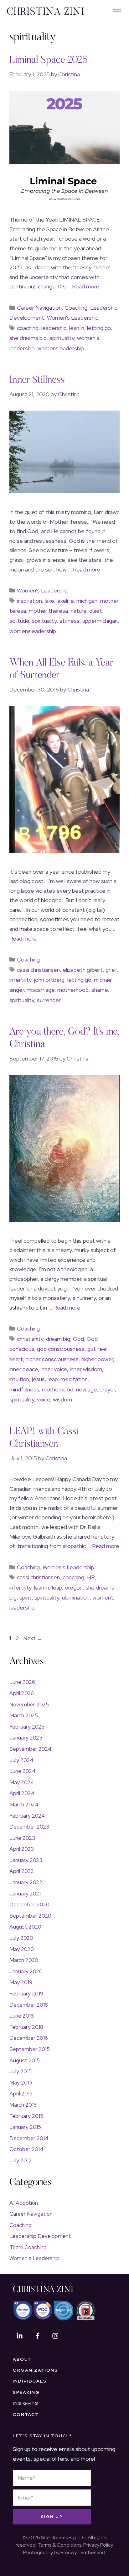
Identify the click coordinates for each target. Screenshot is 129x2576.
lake (49, 601)
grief (111, 970)
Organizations (35, 2370)
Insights (26, 2403)
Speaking (26, 2392)
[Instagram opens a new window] (55, 2336)
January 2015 (25, 2127)
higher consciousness (52, 1359)
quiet (96, 611)
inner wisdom (86, 1369)
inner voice (54, 1369)
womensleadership (61, 348)
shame (100, 990)
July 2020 (21, 1938)
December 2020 (29, 1905)
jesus (38, 1379)
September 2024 (30, 1749)
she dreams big (28, 338)
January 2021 (25, 1894)
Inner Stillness (37, 380)
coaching (28, 328)
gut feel (97, 1349)
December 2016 (29, 2038)
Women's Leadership (73, 318)
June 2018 (22, 2016)
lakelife (65, 601)
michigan (87, 601)
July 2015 (21, 2071)
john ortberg (49, 980)
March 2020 (24, 1960)
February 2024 (27, 1816)
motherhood (73, 990)
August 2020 (25, 1927)
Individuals (30, 2381)
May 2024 (22, 1782)
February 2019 (26, 1994)
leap (53, 1379)
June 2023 (22, 1838)
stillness (70, 621)
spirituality (62, 338)
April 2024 (22, 1793)
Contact (26, 2415)
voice (44, 1399)
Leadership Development (40, 2236)
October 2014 (26, 2149)
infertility (20, 980)
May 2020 (22, 1949)
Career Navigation (39, 308)
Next (33, 1638)
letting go (99, 328)
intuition (19, 1379)
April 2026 (22, 1693)
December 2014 (29, 2138)
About (22, 2359)
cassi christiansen (38, 970)
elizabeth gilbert (83, 970)
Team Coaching (28, 2247)
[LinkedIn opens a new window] (19, 2336)
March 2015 (23, 2105)
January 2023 (26, 1860)
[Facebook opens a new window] (37, 2336)
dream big (58, 1339)
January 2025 (26, 1738)
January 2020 (26, 1971)
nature (79, 611)
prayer (107, 1389)
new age (86, 1389)
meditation (74, 1379)
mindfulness (24, 1389)
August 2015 (25, 2060)
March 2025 (24, 1715)
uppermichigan (100, 621)
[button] (117, 11)
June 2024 (22, 1771)
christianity (30, 1339)
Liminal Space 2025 (49, 60)
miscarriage (41, 990)
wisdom (62, 1399)
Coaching (76, 308)
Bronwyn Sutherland (83, 2552)
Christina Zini (43, 2290)
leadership (54, 328)
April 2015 (21, 2094)
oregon (74, 1588)
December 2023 (29, 1827)
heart (16, 1359)
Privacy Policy (98, 2545)
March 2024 (24, 1805)
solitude (19, 621)
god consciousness (61, 1349)
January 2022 (26, 1882)
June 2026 (22, 1682)
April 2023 (22, 1849)
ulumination (76, 1598)
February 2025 (27, 1727)
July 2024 (21, 1760)
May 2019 (21, 1982)
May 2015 (21, 2083)
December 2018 (29, 2005)
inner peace (24, 1369)
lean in (77, 328)
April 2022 (22, 1871)
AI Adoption (24, 2203)
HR (91, 1577)
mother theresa (48, 611)
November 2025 (29, 1705)
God (78, 1339)
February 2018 (26, 2027)
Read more (86, 286)
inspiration (29, 601)
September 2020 (30, 1916)
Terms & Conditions (59, 2545)
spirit (26, 1598)
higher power (97, 1359)
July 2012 (21, 2160)
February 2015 (26, 2116)
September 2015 (30, 2049)
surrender (49, 1000)
